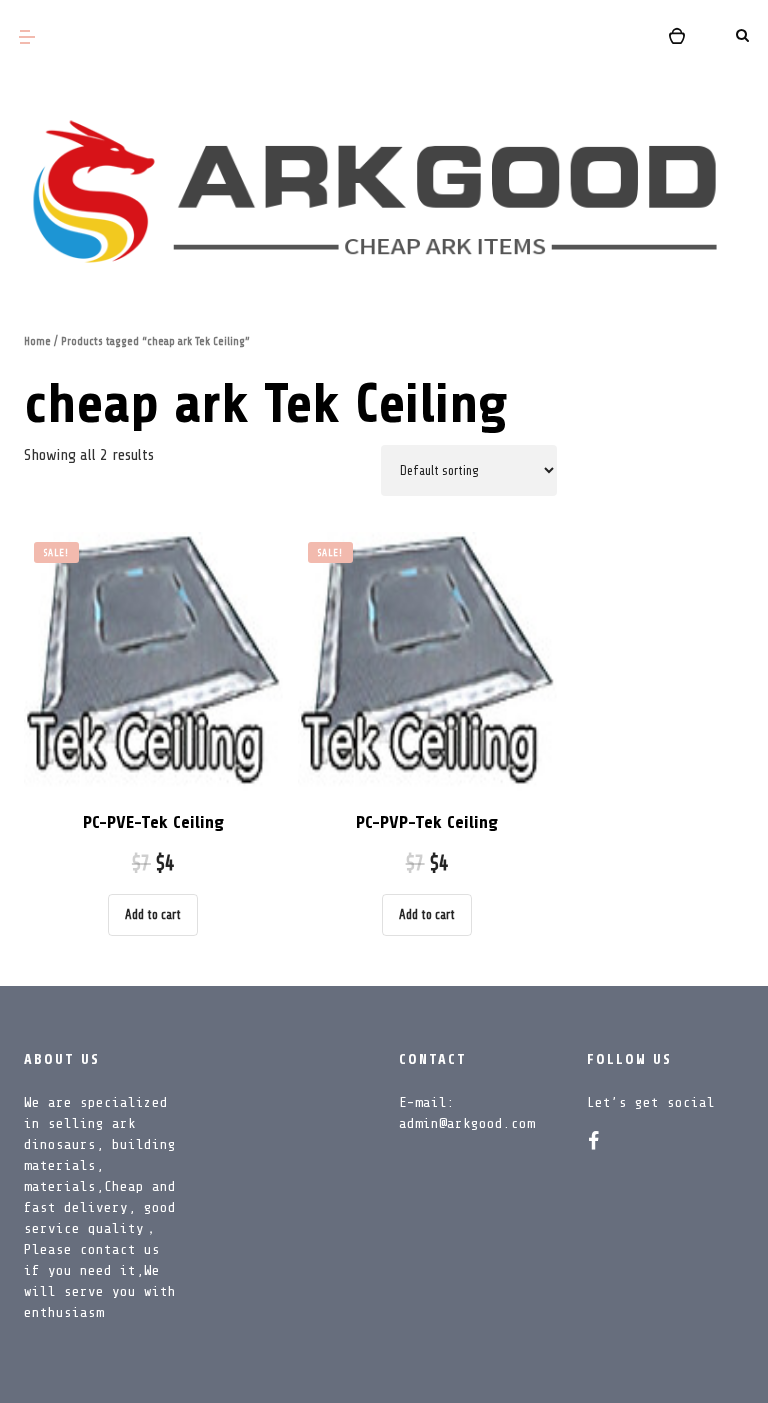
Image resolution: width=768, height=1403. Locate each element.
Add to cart (153, 914)
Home (37, 341)
